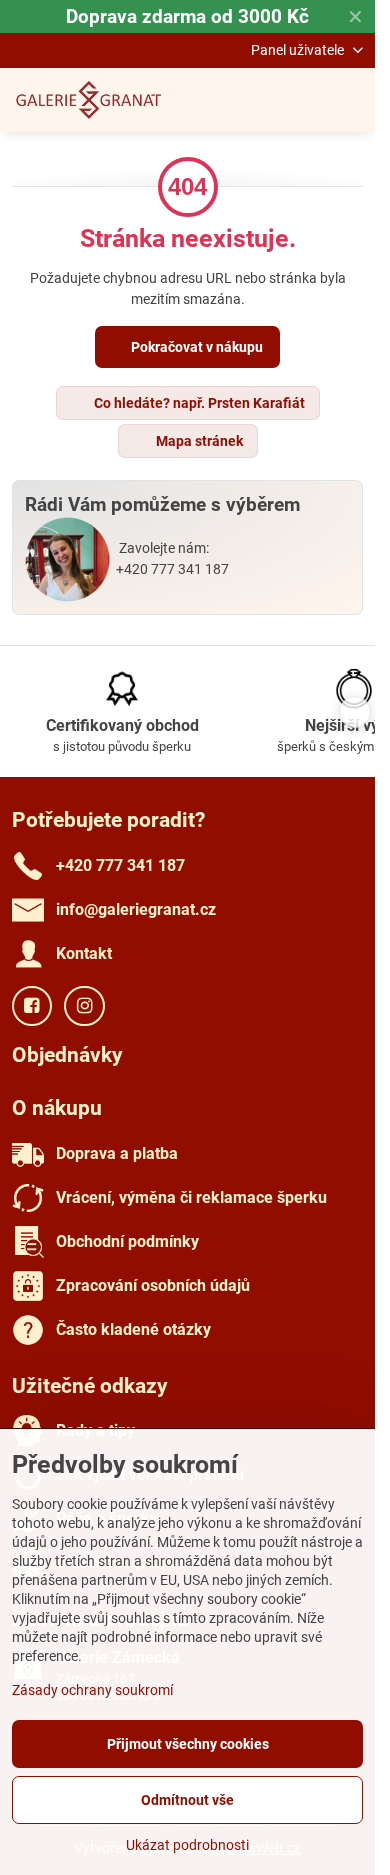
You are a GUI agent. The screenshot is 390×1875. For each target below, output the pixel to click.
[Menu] (351, 100)
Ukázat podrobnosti (187, 1845)
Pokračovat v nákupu (195, 347)
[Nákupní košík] (303, 100)
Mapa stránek (198, 441)
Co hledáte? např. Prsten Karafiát (198, 403)
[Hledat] (255, 100)
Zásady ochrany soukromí (92, 1690)
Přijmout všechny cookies (188, 1744)
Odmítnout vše (187, 1800)
